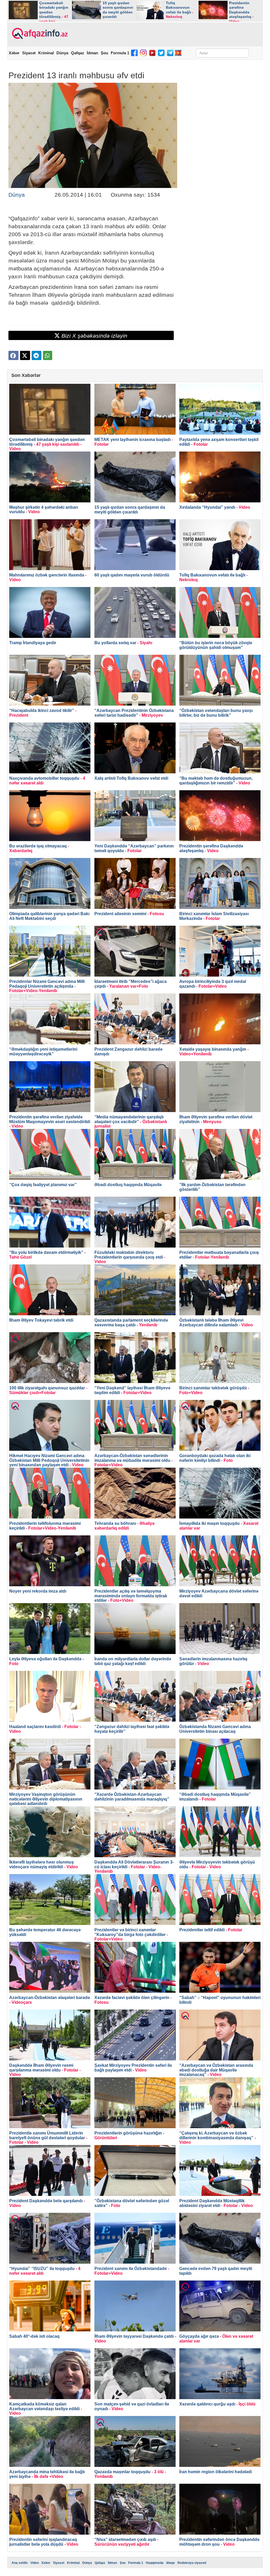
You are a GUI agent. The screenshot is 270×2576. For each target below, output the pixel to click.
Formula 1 (120, 53)
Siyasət (29, 53)
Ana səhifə (20, 2563)
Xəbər (14, 53)
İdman (92, 53)
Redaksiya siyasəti (192, 2563)
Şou (104, 53)
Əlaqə (170, 2563)
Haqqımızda (155, 2563)
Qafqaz (78, 53)
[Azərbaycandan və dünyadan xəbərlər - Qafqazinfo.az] (39, 34)
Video (35, 2563)
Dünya (62, 53)
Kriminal (46, 53)
